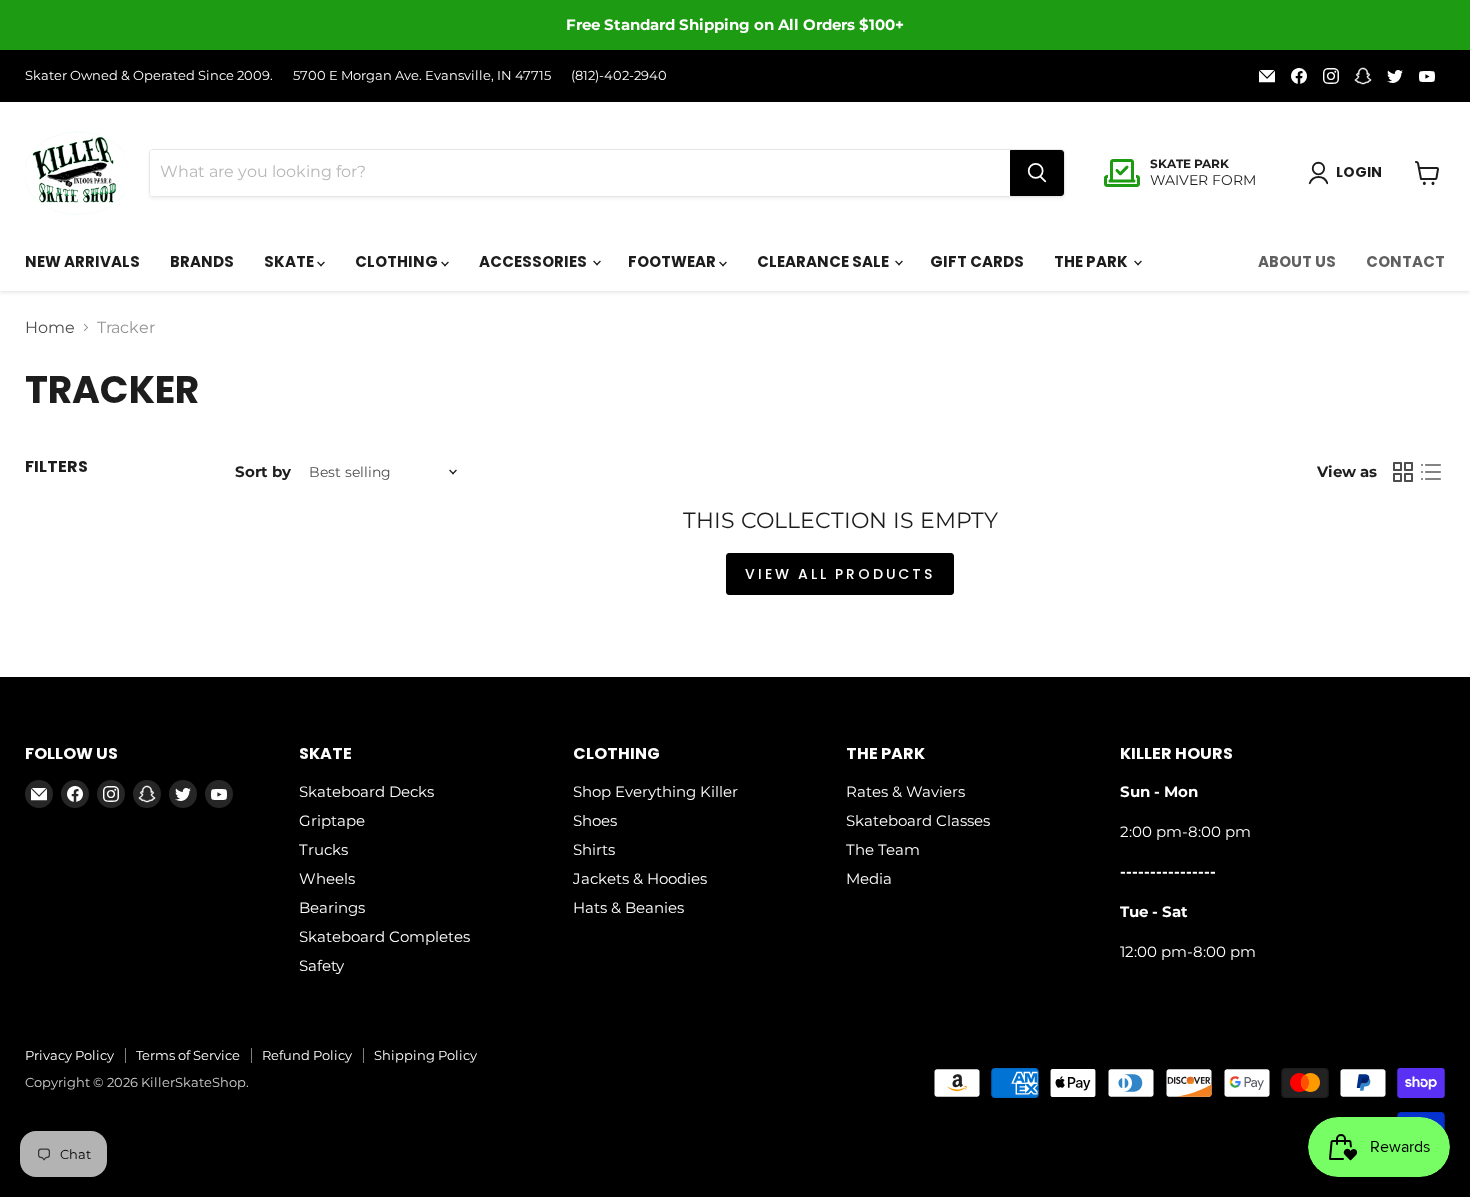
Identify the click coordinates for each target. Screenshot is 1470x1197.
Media (869, 878)
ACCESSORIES (534, 261)
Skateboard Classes (918, 820)
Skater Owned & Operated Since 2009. (149, 75)
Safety (321, 965)
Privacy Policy (69, 1055)
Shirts (594, 849)
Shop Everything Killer (655, 791)
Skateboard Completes (384, 936)
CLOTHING (398, 261)
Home (50, 328)
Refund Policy (307, 1055)
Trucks (323, 849)
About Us (1297, 261)
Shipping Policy (425, 1055)
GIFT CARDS (977, 261)
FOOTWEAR (673, 261)
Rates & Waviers (905, 791)
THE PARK (1092, 261)
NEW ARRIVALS (82, 261)
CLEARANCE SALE (824, 261)
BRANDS (202, 261)
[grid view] (1403, 472)
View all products (840, 574)
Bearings (332, 907)
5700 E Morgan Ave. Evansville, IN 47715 (422, 75)
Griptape (332, 820)
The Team (883, 849)
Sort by (263, 471)
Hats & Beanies (628, 907)
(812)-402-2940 (619, 75)
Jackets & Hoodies (640, 878)
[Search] (1037, 173)
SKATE (290, 261)
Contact (1405, 261)
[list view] (1431, 472)
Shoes (595, 820)
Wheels (327, 878)
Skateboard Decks (366, 791)
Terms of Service (188, 1055)
